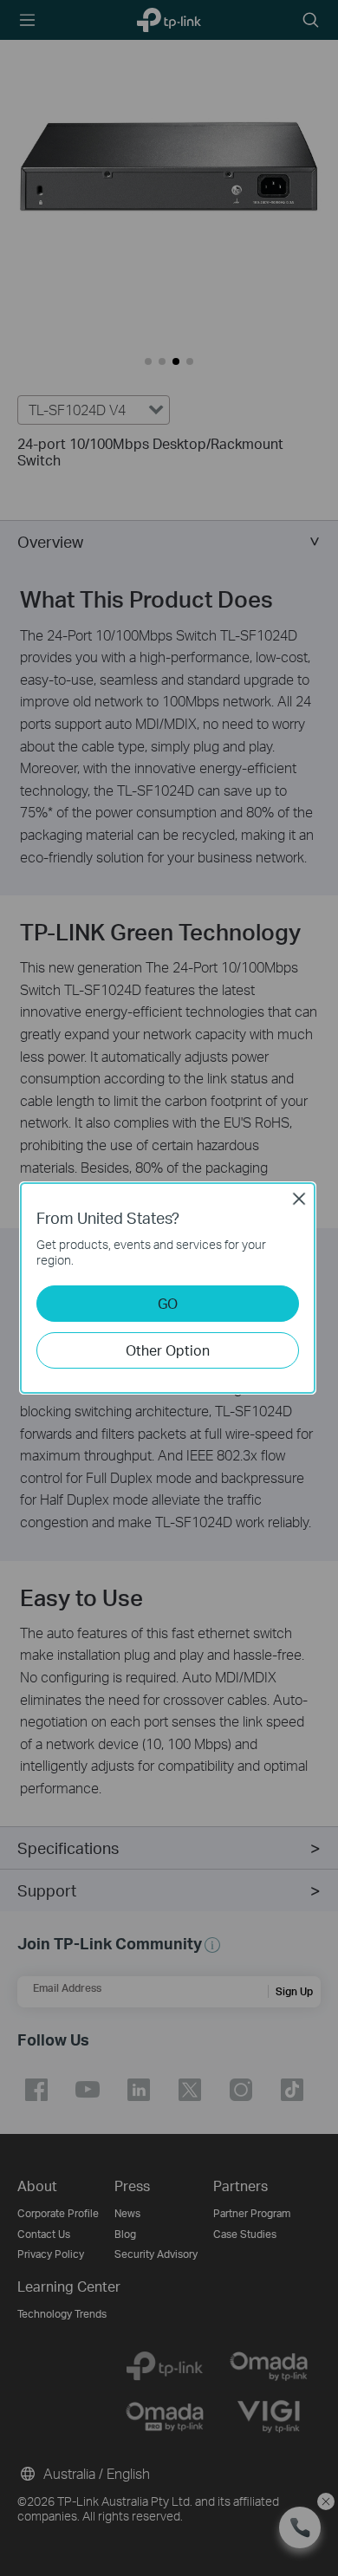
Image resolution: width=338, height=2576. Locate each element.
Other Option (168, 1350)
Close (299, 1199)
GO (168, 1303)
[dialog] (169, 1288)
